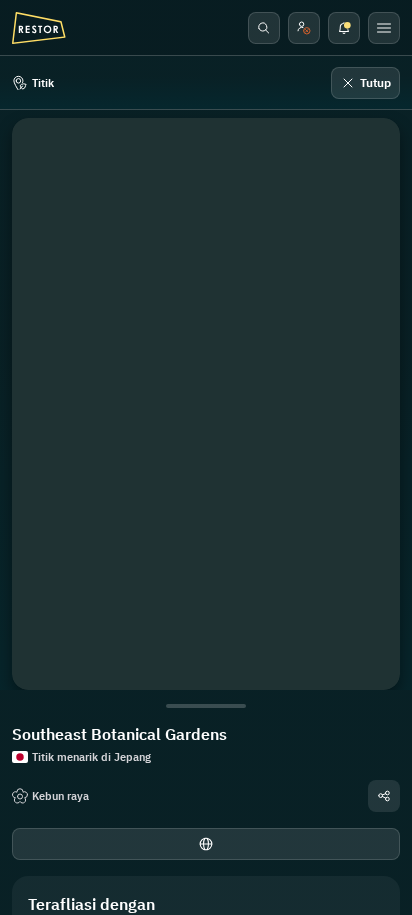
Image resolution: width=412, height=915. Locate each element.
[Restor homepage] (39, 28)
